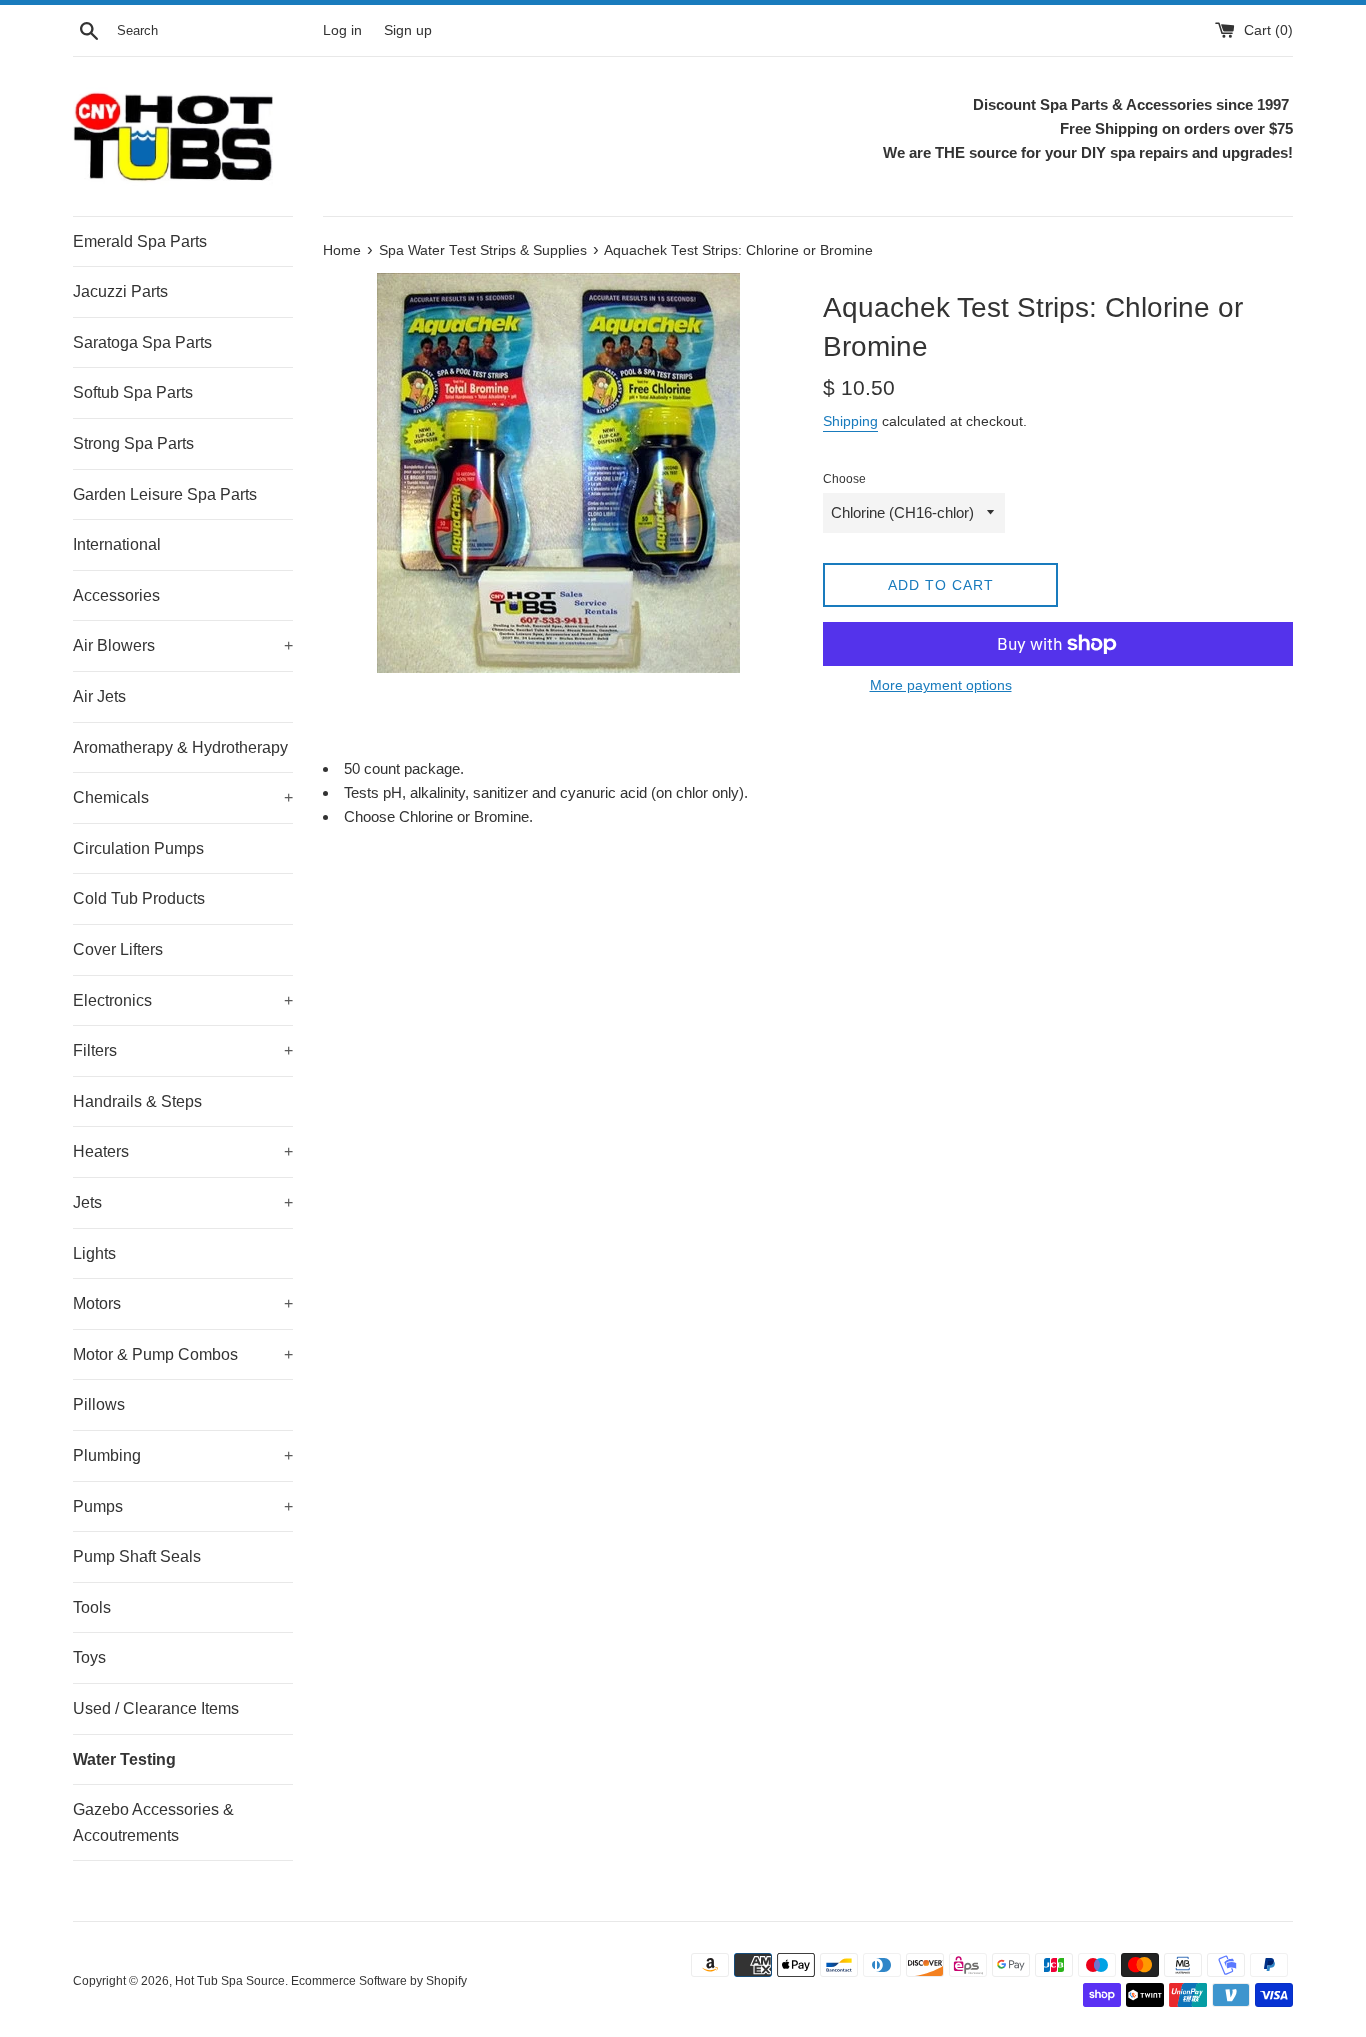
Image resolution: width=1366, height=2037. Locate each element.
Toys (89, 1657)
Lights (94, 1253)
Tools (92, 1607)
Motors (183, 1303)
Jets (183, 1202)
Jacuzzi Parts (120, 291)
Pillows (99, 1404)
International (117, 544)
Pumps (183, 1506)
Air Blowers (183, 645)
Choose (844, 479)
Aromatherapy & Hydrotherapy (180, 747)
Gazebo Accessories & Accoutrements (153, 1822)
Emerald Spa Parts (140, 241)
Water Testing (124, 1759)
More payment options (941, 685)
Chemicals (183, 797)
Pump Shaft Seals (137, 1556)
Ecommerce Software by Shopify (379, 1981)
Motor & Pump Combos (183, 1354)
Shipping (850, 421)
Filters (183, 1050)
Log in (342, 30)
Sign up (408, 30)
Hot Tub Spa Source (230, 1981)
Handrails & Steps (137, 1101)
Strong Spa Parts (133, 443)
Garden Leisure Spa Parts (165, 494)
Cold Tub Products (139, 898)
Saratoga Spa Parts (142, 342)
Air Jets (99, 696)
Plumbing (183, 1455)
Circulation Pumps (138, 848)
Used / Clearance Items (156, 1708)
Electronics (183, 1000)
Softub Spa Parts (133, 392)
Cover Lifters (118, 949)
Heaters (183, 1151)
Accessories (116, 595)
